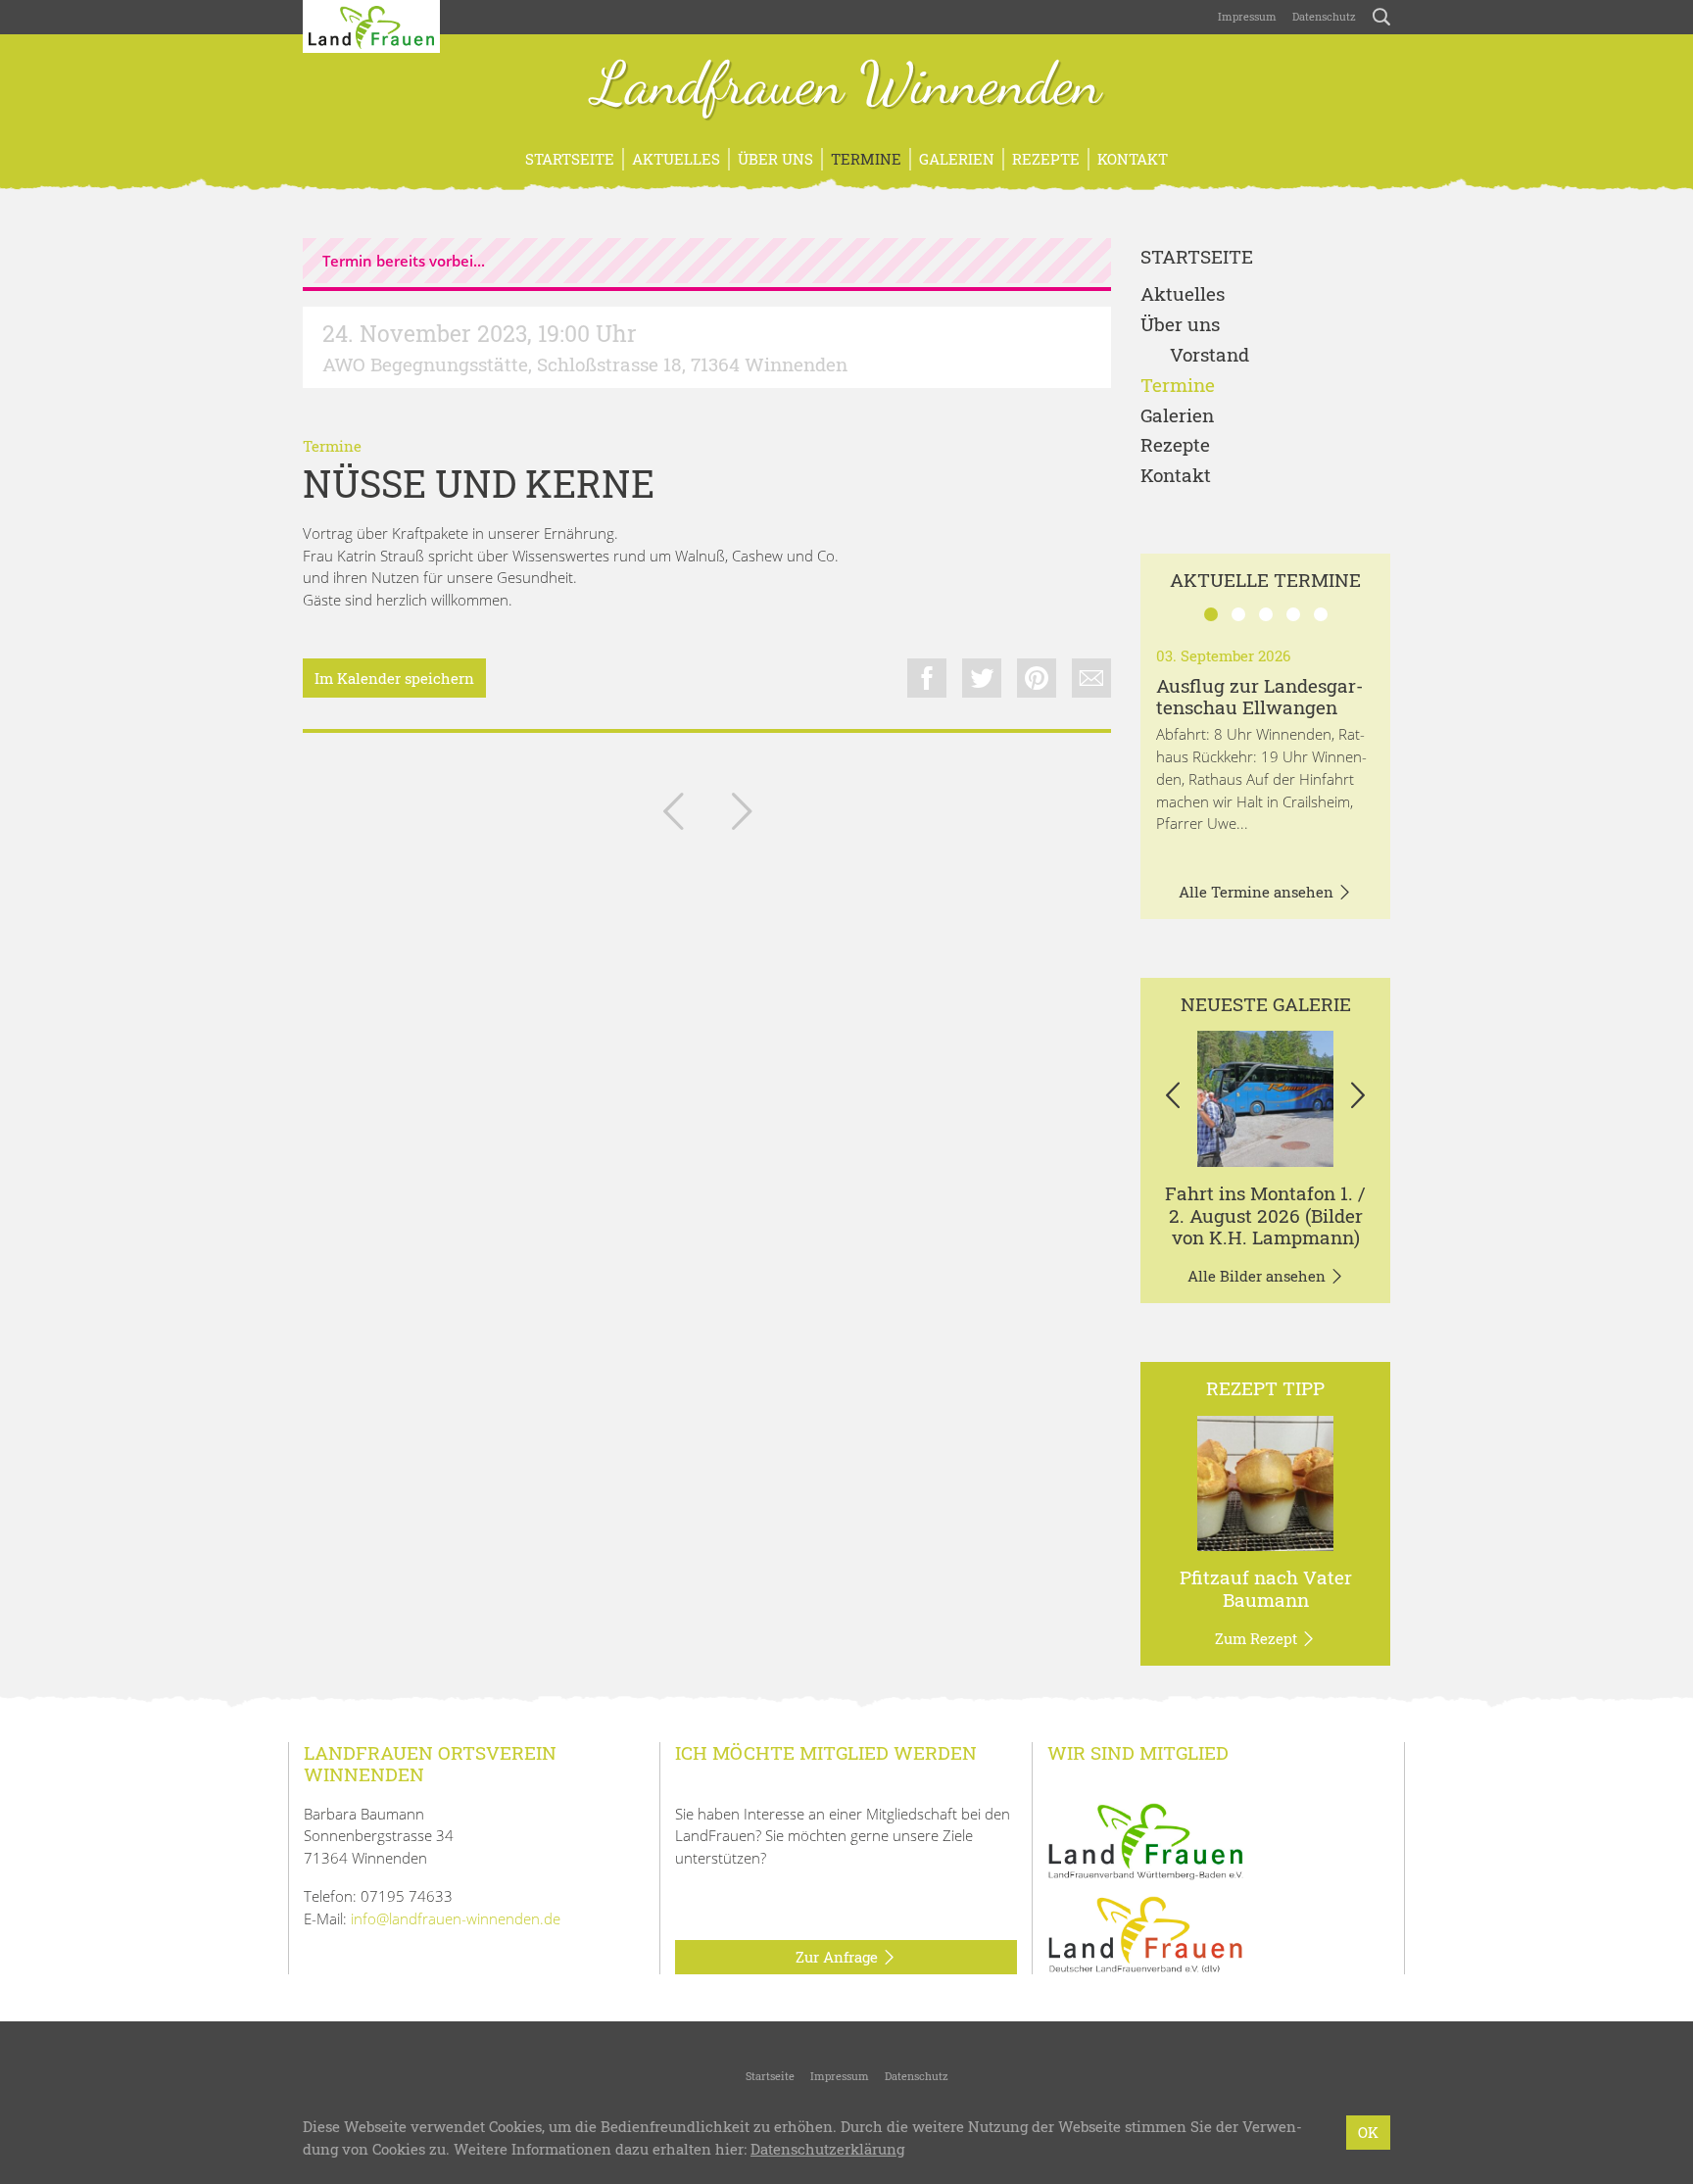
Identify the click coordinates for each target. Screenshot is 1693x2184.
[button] (1172, 1098)
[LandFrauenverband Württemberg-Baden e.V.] (1145, 1839)
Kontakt (1133, 159)
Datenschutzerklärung (827, 2149)
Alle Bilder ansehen (1258, 1276)
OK (1368, 2132)
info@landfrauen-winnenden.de (456, 1918)
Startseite (570, 159)
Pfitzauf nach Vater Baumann (1266, 1588)
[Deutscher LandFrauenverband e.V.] (1145, 1933)
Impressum (1247, 16)
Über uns (775, 159)
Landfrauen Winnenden (847, 86)
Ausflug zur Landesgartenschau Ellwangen (1259, 697)
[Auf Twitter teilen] (982, 678)
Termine (866, 159)
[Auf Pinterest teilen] (1037, 678)
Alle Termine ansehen (1258, 892)
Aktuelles (676, 159)
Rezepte (1046, 159)
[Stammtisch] (673, 815)
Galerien (957, 159)
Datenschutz (1324, 16)
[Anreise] (1265, 1099)
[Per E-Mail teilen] (1091, 678)
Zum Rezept (1258, 1638)
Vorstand (1209, 355)
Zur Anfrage (839, 1957)
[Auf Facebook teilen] (927, 678)
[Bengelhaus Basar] (742, 815)
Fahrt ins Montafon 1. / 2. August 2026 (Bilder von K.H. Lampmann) (1265, 1215)
